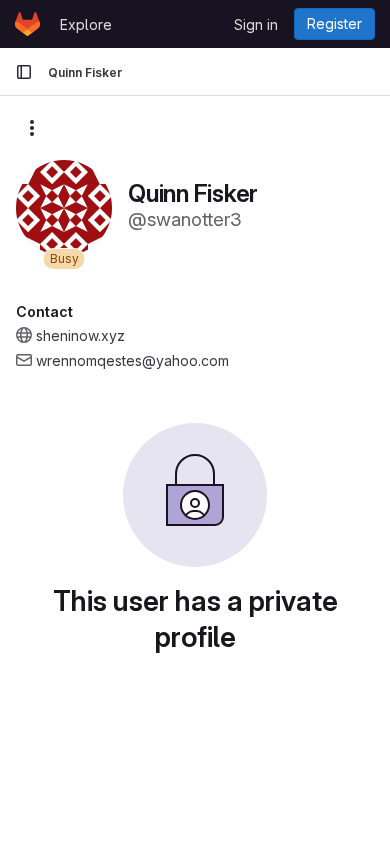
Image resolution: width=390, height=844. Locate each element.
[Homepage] (27, 24)
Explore (86, 24)
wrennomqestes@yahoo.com (132, 360)
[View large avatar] (64, 206)
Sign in (256, 24)
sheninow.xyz (80, 335)
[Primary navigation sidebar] (24, 72)
